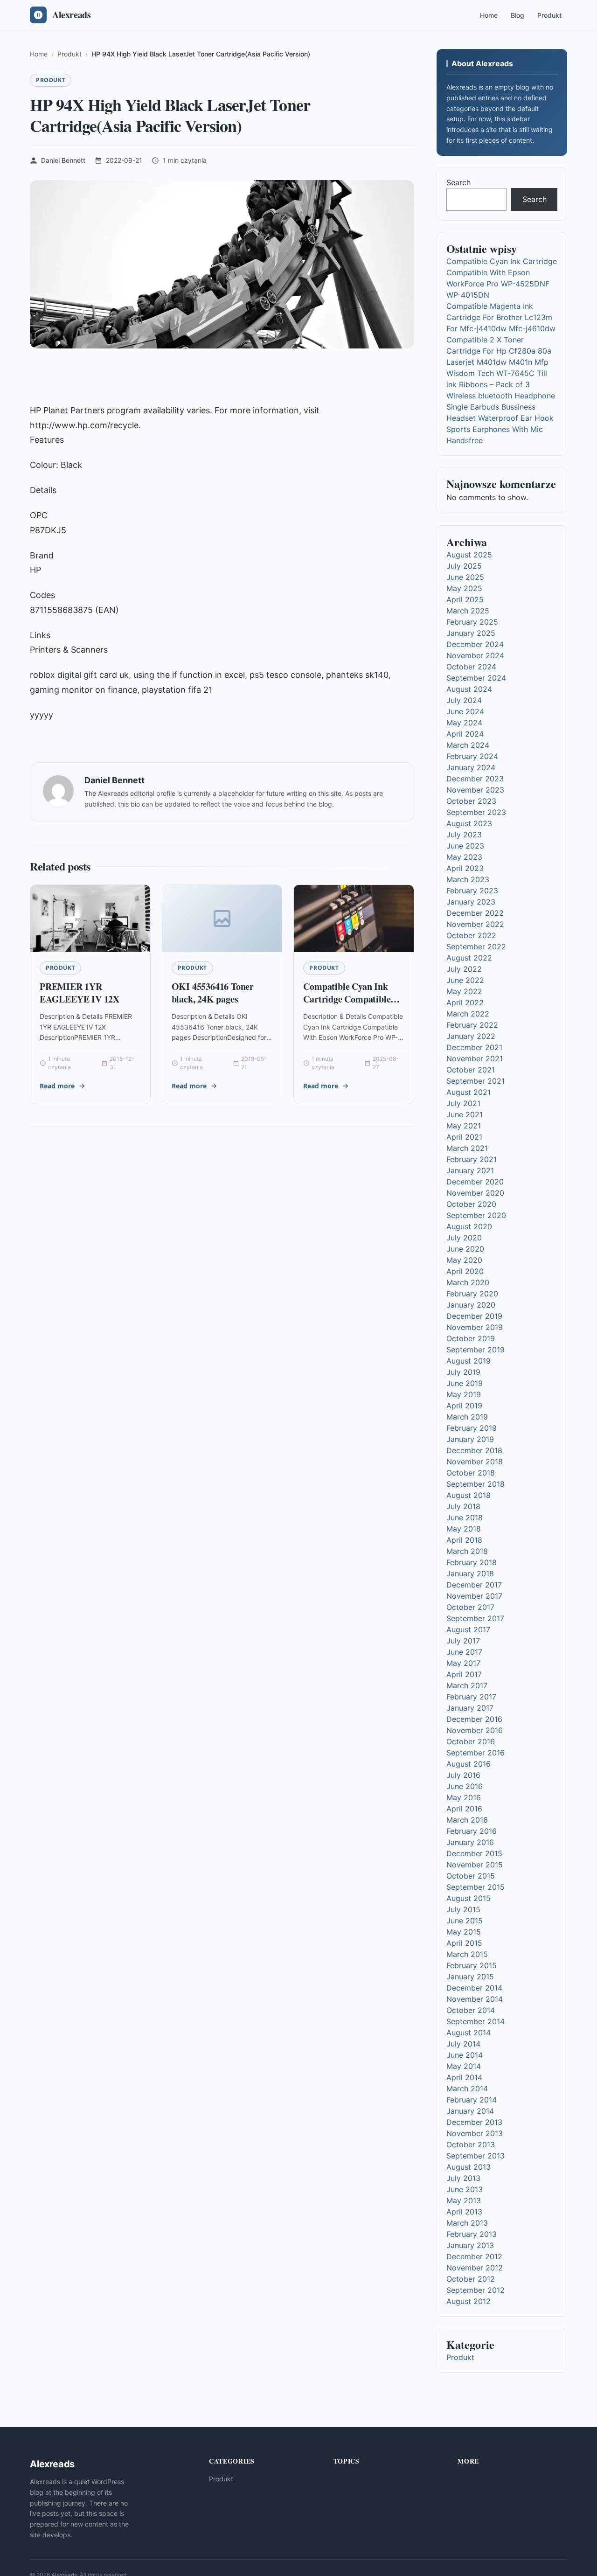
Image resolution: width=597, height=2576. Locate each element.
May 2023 (464, 857)
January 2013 (470, 2245)
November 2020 (475, 1193)
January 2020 (471, 1305)
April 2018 (464, 1540)
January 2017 (470, 1708)
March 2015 (467, 1954)
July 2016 (463, 1775)
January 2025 (471, 633)
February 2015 (472, 1965)
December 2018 (474, 1450)
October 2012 (471, 2279)
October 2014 (471, 2010)
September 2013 (476, 2156)
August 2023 (469, 823)
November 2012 (475, 2268)
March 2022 (468, 1014)
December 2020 (475, 1182)
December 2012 (474, 2256)
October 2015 (471, 1876)
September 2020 (476, 1215)
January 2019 (470, 1439)
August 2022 (469, 958)
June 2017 (464, 1652)
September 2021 (476, 1081)
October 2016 (471, 1741)
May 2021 (464, 1126)
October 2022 (471, 935)
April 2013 (464, 2212)
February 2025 (472, 622)
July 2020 (464, 1238)
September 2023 (476, 812)
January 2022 (471, 1036)
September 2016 (476, 1753)
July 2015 (463, 1909)
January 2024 (471, 767)
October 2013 (471, 2144)
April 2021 (464, 1137)
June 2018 (465, 1518)
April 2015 (464, 1943)
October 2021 (471, 1070)
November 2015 (475, 1865)
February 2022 (472, 1025)
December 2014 (474, 1988)
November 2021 (475, 1058)
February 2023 (472, 891)
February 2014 (472, 2100)
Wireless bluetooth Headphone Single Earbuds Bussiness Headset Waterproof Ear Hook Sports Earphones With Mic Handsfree (501, 418)
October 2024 (471, 667)
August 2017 (468, 1629)
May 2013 (464, 2200)
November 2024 (475, 655)
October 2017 (470, 1607)
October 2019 (471, 1338)
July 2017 (463, 1641)
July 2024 (464, 700)
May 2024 (464, 723)
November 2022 (475, 924)
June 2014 (465, 2055)
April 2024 (465, 734)
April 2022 (465, 1003)
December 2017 (474, 1585)
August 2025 (469, 555)
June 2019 (465, 1383)
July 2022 (464, 969)
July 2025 (464, 566)
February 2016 (472, 1831)
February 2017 (471, 1697)
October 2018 (471, 1473)
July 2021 (463, 1103)
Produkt (549, 15)
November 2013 (475, 2133)
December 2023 (475, 779)
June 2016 (465, 1786)
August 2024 (469, 689)
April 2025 (465, 599)
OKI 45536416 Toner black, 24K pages (213, 993)
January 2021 (470, 1170)
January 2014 (470, 2111)
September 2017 (475, 1618)
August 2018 (469, 1495)
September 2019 (476, 1350)
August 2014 (469, 2033)
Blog (517, 15)
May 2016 (464, 1797)
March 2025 (468, 611)
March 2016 (467, 1820)
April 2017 (464, 1674)
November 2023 (475, 790)
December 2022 (475, 913)
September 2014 (476, 2021)
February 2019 (472, 1428)
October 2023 (471, 801)
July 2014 (463, 2044)
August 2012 (469, 2301)
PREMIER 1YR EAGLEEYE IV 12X (80, 993)
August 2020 (469, 1226)
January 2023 (471, 902)
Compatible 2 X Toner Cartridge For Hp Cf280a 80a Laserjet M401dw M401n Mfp (499, 351)
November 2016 (475, 1730)
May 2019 (464, 1394)
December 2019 (474, 1316)
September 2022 (476, 947)
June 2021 (465, 1114)
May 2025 (464, 588)
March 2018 (467, 1551)
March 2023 (468, 879)
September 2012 (476, 2290)
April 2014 (464, 2077)
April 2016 (464, 1809)
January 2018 (470, 1573)
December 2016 (474, 1719)
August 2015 (469, 1898)
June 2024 (465, 711)
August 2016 (469, 1764)
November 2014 (475, 1999)
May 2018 (464, 1529)
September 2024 (476, 678)
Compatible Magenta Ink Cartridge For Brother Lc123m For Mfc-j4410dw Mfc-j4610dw (501, 317)
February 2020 (472, 1294)
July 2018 (463, 1506)
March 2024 (468, 745)
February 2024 (472, 756)
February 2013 (472, 2234)
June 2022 (465, 980)
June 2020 (465, 1249)
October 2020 (471, 1204)
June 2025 (465, 577)
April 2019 (464, 1406)
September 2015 (476, 1887)
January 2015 (470, 1977)
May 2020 (464, 1260)
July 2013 (463, 2178)
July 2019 (463, 1372)
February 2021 (472, 1159)
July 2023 (464, 835)
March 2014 (467, 2089)
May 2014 (464, 2066)
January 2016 (470, 1842)
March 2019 (467, 1417)
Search (458, 182)
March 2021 (467, 1148)
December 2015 (474, 1853)
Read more (57, 1086)
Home (489, 15)
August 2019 (469, 1361)
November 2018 (475, 1462)
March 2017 (467, 1685)
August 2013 (469, 2167)
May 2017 (463, 1663)
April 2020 (465, 1271)
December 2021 (474, 1047)
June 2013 (465, 2189)
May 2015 (464, 1932)
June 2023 (465, 846)
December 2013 (474, 2122)
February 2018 (472, 1562)
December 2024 (475, 644)
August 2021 (469, 1092)
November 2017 (474, 1596)
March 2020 (468, 1282)
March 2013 (467, 2223)
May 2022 (464, 991)
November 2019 (475, 1327)
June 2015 (465, 1921)
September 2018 (476, 1484)
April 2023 (465, 868)
